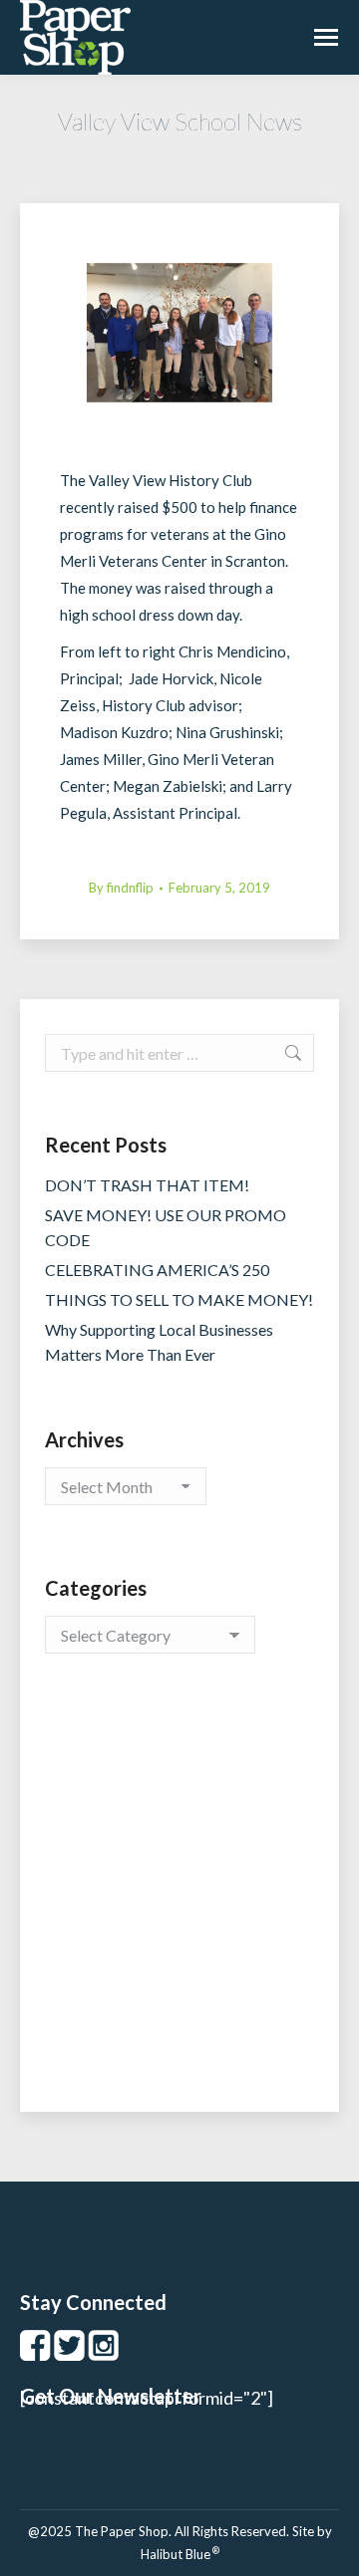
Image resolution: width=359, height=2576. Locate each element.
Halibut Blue (180, 2554)
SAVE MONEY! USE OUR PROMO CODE (166, 1227)
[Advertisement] (179, 1903)
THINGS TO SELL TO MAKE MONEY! (179, 1299)
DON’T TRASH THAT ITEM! (147, 1185)
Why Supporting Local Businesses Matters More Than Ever (159, 1342)
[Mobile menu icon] (326, 37)
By (121, 888)
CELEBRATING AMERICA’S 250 (157, 1270)
